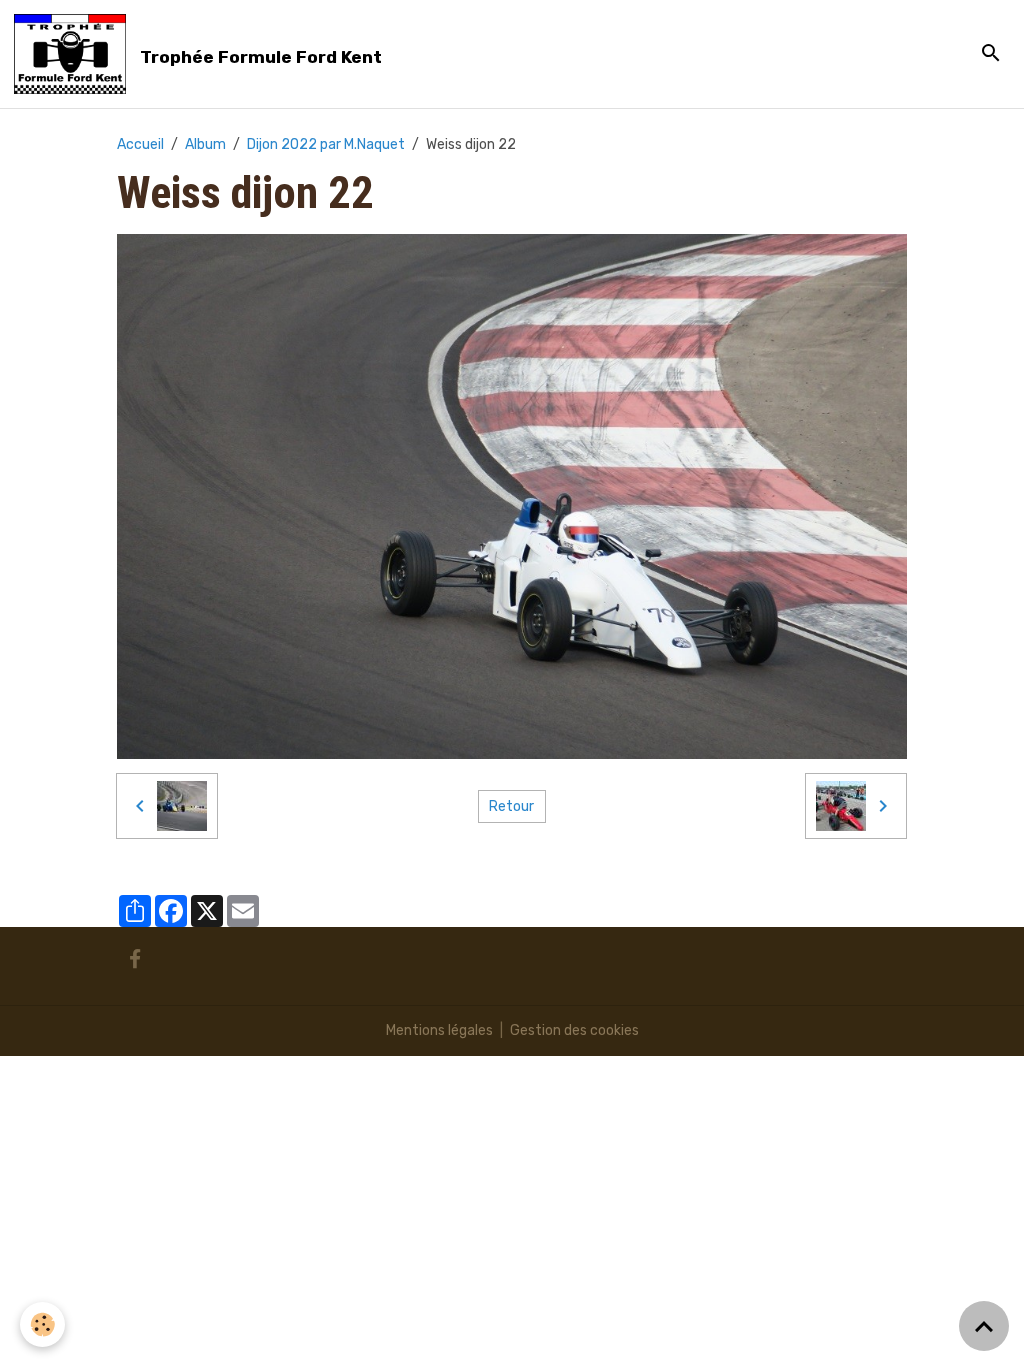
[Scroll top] (984, 1326)
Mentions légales (439, 1030)
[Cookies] (42, 1324)
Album (205, 144)
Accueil (140, 144)
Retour (511, 806)
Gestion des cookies (574, 1030)
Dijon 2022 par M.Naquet (326, 144)
